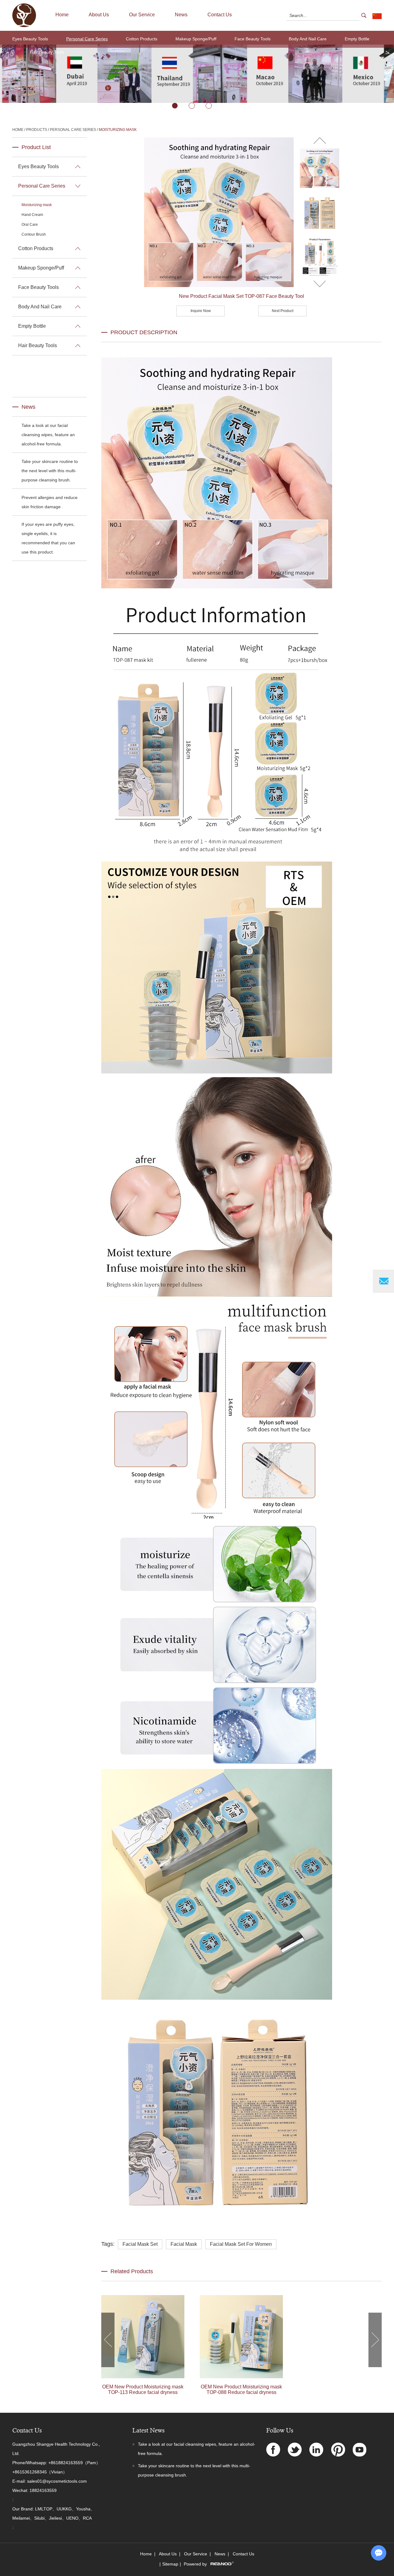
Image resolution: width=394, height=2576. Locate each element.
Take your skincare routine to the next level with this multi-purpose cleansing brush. (50, 471)
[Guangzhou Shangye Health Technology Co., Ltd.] (24, 26)
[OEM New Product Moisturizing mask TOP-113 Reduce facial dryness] (143, 2337)
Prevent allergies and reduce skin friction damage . (50, 502)
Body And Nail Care (308, 39)
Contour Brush (34, 234)
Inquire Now (201, 311)
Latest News (149, 2430)
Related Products (132, 2271)
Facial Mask (184, 2244)
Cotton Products (142, 39)
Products (37, 130)
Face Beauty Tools (253, 39)
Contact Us (220, 15)
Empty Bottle (357, 39)
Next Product (283, 311)
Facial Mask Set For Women (241, 2244)
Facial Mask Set (140, 2244)
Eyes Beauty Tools (30, 39)
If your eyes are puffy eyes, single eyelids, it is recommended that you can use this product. (48, 538)
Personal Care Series (87, 39)
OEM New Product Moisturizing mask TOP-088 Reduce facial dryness (241, 2389)
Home (62, 15)
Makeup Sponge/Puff (196, 39)
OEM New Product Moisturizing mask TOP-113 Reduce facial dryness (143, 2389)
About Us (99, 15)
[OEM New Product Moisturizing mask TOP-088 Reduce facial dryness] (241, 2337)
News (181, 15)
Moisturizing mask (118, 130)
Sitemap (170, 2564)
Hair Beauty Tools (47, 52)
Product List (36, 147)
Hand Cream (32, 215)
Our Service (142, 15)
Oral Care (30, 225)
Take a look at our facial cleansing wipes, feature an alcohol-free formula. (48, 435)
